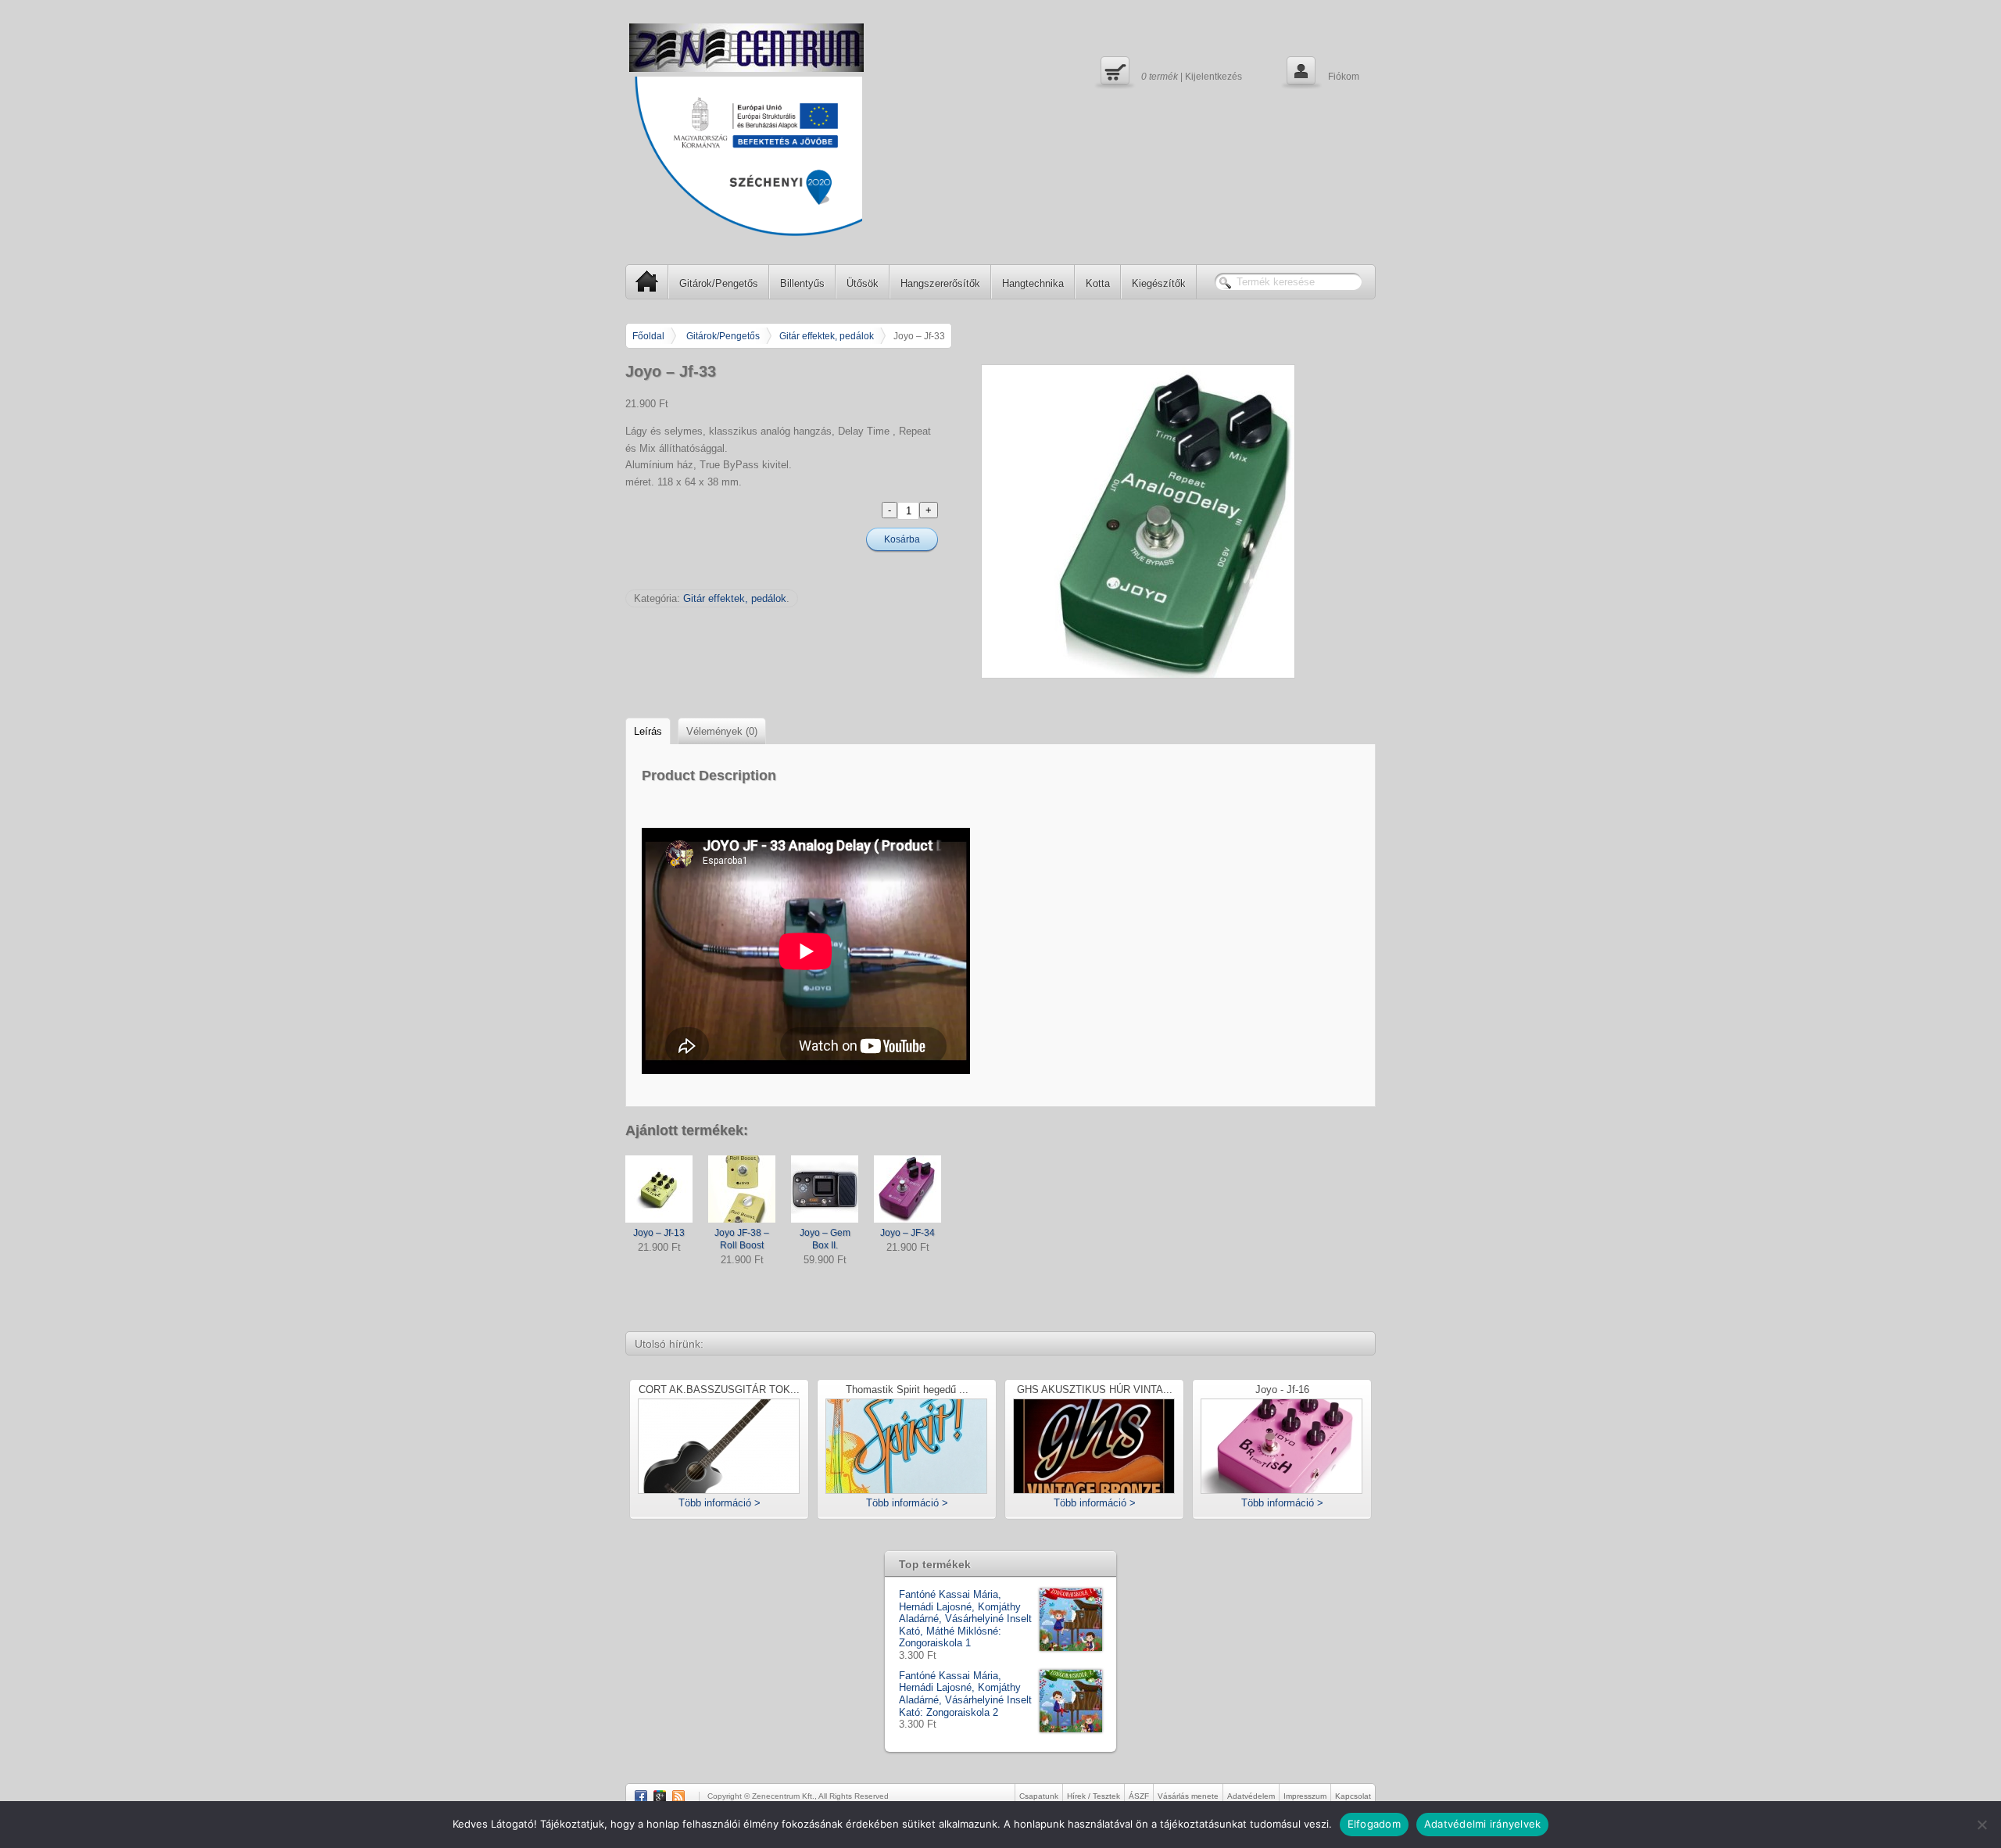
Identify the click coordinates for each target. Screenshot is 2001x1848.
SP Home (647, 281)
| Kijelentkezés (1169, 70)
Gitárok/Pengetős (719, 283)
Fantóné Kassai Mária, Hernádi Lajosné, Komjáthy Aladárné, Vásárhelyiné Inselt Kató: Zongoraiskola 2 (965, 1694)
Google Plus (660, 1796)
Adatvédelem (1251, 1796)
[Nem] (1981, 1825)
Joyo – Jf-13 (659, 1232)
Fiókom (1321, 70)
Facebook (641, 1796)
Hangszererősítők (940, 283)
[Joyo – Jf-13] (659, 1189)
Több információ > (720, 1503)
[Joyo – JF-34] (907, 1189)
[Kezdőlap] (746, 48)
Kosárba (902, 539)
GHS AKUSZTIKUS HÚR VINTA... (1095, 1390)
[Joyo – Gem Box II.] (825, 1189)
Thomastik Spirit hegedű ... (907, 1390)
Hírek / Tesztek (1094, 1796)
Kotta (1098, 283)
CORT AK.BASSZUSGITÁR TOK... (719, 1390)
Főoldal (648, 336)
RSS (678, 1796)
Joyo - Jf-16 (1282, 1390)
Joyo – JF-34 (907, 1232)
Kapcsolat (1353, 1796)
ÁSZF (1139, 1796)
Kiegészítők (1159, 283)
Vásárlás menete (1188, 1796)
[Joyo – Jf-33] (1178, 521)
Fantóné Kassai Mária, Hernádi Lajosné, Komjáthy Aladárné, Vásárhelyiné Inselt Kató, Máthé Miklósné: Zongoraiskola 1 (965, 1619)
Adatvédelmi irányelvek (1483, 1824)
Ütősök (863, 283)
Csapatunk (1039, 1796)
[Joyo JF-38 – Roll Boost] (742, 1189)
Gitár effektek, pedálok (827, 336)
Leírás (648, 731)
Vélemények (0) (722, 731)
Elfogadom (1374, 1824)
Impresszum (1305, 1796)
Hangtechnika (1033, 283)
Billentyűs (802, 283)
